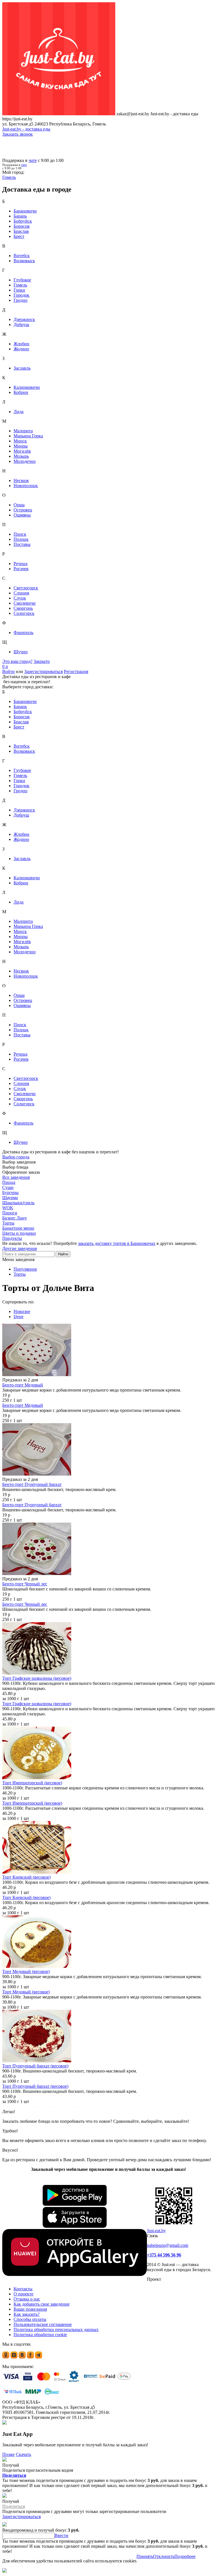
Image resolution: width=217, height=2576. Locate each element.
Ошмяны (22, 515)
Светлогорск (26, 588)
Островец (23, 510)
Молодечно (25, 461)
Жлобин (21, 344)
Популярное (25, 1269)
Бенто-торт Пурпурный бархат (32, 1484)
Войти (8, 671)
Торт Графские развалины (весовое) (37, 1678)
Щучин (21, 652)
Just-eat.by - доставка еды (26, 129)
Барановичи (25, 211)
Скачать (23, 2454)
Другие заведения (19, 1248)
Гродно (20, 300)
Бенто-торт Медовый (23, 1385)
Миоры (21, 446)
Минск (20, 441)
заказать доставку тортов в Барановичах (117, 1243)
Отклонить (164, 2556)
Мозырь (21, 456)
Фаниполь (23, 632)
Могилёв (22, 451)
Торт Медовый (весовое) (26, 1971)
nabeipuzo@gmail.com (168, 2245)
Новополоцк (26, 486)
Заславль (22, 368)
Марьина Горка (28, 436)
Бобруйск (23, 221)
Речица (20, 564)
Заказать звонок (18, 134)
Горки (19, 290)
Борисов (22, 226)
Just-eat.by (156, 2231)
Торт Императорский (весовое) (32, 1783)
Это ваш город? (17, 661)
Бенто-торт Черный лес (25, 1584)
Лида (19, 412)
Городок (21, 295)
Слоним (21, 593)
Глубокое (22, 280)
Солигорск (24, 613)
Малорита (23, 431)
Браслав (21, 231)
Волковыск (24, 261)
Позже (8, 2454)
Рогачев (21, 569)
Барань (20, 216)
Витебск (22, 256)
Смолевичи (25, 603)
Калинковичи (27, 387)
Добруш (21, 325)
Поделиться (14, 2475)
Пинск (20, 534)
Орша (19, 505)
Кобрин (21, 392)
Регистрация (76, 671)
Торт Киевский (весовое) (26, 1877)
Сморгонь (23, 608)
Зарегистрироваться (44, 671)
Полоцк (21, 539)
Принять (145, 2556)
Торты (20, 1274)
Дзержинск (24, 319)
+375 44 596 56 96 (164, 2255)
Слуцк (20, 598)
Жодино (21, 349)
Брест (19, 236)
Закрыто (42, 661)
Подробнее (185, 2556)
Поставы (22, 544)
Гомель (20, 285)
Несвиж (21, 480)
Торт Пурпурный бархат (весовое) (35, 2066)
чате (33, 160)
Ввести (61, 2535)
